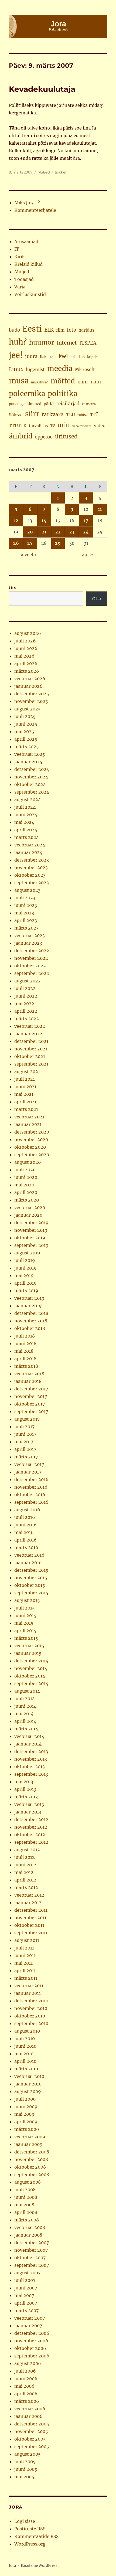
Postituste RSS (30, 2529)
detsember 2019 (31, 1223)
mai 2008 (24, 2205)
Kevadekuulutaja (42, 89)
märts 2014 (26, 1729)
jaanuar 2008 (28, 2235)
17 (86, 520)
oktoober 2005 (30, 2439)
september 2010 (31, 2023)
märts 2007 (26, 2310)
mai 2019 (24, 1275)
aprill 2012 (25, 1880)
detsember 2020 (32, 1132)
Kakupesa (48, 357)
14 (44, 520)
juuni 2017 (25, 1434)
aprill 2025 (26, 739)
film (60, 330)
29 (58, 543)
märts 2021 (26, 1109)
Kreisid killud (28, 264)
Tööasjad (24, 279)
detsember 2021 (31, 1041)
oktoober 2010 (30, 2016)
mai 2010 (24, 2054)
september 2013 (31, 1774)
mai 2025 (24, 731)
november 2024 (31, 777)
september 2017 (31, 1411)
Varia (20, 287)
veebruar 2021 (29, 1117)
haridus (86, 330)
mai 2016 (24, 1532)
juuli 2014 (25, 1699)
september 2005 (32, 2446)
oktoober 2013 (30, 1767)
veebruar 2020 (30, 1207)
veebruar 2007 (30, 2318)
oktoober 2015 (30, 1585)
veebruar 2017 (29, 1464)
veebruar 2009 (30, 2137)
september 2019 (31, 1245)
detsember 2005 (32, 2424)
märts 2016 (26, 1547)
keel (63, 356)
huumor (42, 342)
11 (100, 509)
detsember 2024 (32, 769)
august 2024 (28, 799)
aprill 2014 (25, 1721)
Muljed (44, 172)
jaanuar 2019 (28, 1306)
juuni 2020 (26, 1177)
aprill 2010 (25, 2061)
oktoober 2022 (30, 966)
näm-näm (89, 382)
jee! (16, 355)
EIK (49, 330)
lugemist (35, 369)
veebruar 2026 (30, 679)
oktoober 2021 (30, 1056)
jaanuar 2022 (28, 1034)
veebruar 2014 (29, 1736)
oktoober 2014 (30, 1676)
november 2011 (30, 1918)
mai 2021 (24, 1094)
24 (86, 532)
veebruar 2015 (29, 1646)
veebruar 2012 (29, 1895)
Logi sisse (25, 2521)
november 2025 (31, 701)
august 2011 (27, 1940)
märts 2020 (27, 1200)
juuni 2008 (26, 2197)
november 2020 (31, 1139)
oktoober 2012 (30, 1835)
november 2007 (31, 2250)
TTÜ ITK (18, 426)
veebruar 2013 (29, 1804)
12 (16, 520)
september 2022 (32, 973)
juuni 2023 (26, 905)
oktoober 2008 (30, 2167)
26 (16, 543)
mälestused (40, 382)
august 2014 (27, 1691)
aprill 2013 (25, 1789)
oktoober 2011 (29, 1925)
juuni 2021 (25, 1087)
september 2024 (32, 792)
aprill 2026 (26, 663)
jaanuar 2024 (28, 852)
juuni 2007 (26, 2288)
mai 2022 (24, 1003)
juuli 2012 (25, 1857)
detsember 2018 (31, 1313)
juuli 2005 (25, 2462)
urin (64, 425)
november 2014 (31, 1668)
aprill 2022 (26, 1011)
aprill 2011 (25, 1971)
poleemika (27, 394)
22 (58, 532)
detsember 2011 (31, 1910)
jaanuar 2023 (28, 943)
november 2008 (31, 2159)
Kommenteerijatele (35, 210)
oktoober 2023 (30, 875)
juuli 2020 (25, 1170)
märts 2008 (27, 2220)
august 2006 (28, 2363)
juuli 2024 (25, 807)
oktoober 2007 (30, 2258)
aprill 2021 (25, 1102)
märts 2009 (27, 2129)
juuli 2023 (25, 898)
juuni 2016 (25, 1525)
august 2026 (28, 633)
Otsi (13, 588)
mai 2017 (24, 1442)
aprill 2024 (26, 830)
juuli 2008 (25, 2190)
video (100, 426)
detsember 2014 (31, 1661)
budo (14, 330)
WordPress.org (30, 2544)
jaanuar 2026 (28, 686)
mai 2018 (24, 1351)
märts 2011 (26, 1978)
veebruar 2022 (30, 1026)
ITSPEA (88, 343)
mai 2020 (24, 1185)
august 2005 (28, 2454)
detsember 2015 (31, 1570)
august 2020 (28, 1162)
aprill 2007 (26, 2303)
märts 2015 (26, 1638)
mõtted (63, 381)
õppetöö (44, 437)
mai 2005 (24, 2477)
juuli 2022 (25, 988)
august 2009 (28, 2091)
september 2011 (31, 1933)
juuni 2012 (25, 1865)
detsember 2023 (32, 860)
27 (30, 543)
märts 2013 (26, 1797)
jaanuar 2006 (28, 2416)
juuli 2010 (25, 2039)
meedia (60, 368)
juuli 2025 (25, 716)
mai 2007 (24, 2295)
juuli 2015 (25, 1608)
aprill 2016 (25, 1540)
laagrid (92, 357)
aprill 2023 (26, 920)
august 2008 (28, 2182)
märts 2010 (26, 2069)
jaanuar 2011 (28, 1993)
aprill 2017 (25, 1449)
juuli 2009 (25, 2099)
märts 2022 (27, 1019)
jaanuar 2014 (28, 1744)
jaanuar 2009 (28, 2144)
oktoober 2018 (30, 1328)
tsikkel (61, 172)
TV (53, 426)
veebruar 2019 (29, 1298)
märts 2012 (26, 1887)
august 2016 (27, 1510)
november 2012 (31, 1827)
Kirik (20, 257)
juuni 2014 (25, 1706)
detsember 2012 (31, 1819)
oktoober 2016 (30, 1495)
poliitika (63, 394)
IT (17, 249)
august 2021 (27, 1071)
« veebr (28, 554)
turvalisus (38, 426)
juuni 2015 (25, 1615)
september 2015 (31, 1593)
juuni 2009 (26, 2107)
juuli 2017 (24, 1427)
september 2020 (32, 1155)
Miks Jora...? (27, 203)
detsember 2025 (32, 694)
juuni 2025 (26, 724)
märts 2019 (26, 1291)
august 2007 (27, 2273)
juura (31, 356)
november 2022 (31, 958)
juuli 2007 (25, 2280)
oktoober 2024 (30, 784)
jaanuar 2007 (28, 2326)
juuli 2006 (25, 2371)
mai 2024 (24, 822)
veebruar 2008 (30, 2227)
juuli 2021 (25, 1079)
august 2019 (27, 1253)
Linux (16, 369)
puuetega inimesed (25, 404)
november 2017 (31, 1396)
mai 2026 (24, 656)
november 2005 (31, 2431)
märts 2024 (27, 837)
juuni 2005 (26, 2469)
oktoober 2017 (30, 1404)
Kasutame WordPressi (40, 2566)
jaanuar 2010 (28, 2084)
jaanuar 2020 (28, 1215)
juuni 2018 (25, 1343)
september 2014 (31, 1683)
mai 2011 (23, 1963)
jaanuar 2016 (28, 1563)
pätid (49, 404)
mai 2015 (24, 1623)
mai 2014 (24, 1714)
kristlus (78, 357)
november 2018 (31, 1321)
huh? (18, 342)
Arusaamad (26, 241)
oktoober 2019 (30, 1238)
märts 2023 (26, 928)
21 (44, 532)
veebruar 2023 (30, 935)
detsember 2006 (32, 2333)
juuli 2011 (24, 1948)
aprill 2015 (25, 1631)
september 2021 (31, 1064)
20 (30, 532)
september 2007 (32, 2265)
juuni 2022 (26, 996)
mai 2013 (24, 1782)
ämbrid (21, 436)
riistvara (89, 404)
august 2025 (28, 709)
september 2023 (32, 883)
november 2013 (31, 1759)
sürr (32, 414)
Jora (12, 2566)
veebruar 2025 (30, 754)
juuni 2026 (26, 648)
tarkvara (53, 415)
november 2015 (31, 1578)
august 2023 (27, 890)
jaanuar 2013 (28, 1812)
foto (71, 330)
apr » (88, 554)
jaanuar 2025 (28, 762)
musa (19, 381)
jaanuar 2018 (28, 1381)
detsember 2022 (32, 951)
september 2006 (32, 2356)
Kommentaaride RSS (37, 2536)
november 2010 (31, 2008)
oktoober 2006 (30, 2348)
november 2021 (31, 1049)
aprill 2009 (26, 2122)
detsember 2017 (31, 1389)
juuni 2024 (26, 815)
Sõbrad (16, 415)
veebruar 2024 (30, 845)
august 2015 (27, 1600)
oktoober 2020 (30, 1147)
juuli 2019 (25, 1260)
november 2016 (31, 1487)
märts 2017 (26, 1457)
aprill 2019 (25, 1283)
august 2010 (27, 2031)
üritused (66, 437)
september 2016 (31, 1502)
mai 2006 (24, 2386)
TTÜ (94, 415)
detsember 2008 (32, 2152)
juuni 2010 (25, 2046)
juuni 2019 (25, 1268)
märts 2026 (27, 671)
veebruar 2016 (29, 1555)
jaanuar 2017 (28, 1472)
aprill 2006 (26, 2394)
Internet (67, 343)
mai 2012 (24, 1872)
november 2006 (31, 2341)
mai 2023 (24, 913)
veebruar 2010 (29, 2076)
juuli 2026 (25, 641)
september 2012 (31, 1842)
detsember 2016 (31, 1479)
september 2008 (32, 2175)
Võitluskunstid (30, 294)
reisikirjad (68, 404)
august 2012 (27, 1850)
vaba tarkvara (82, 426)
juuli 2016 (25, 1517)
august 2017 (27, 1419)
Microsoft (85, 370)
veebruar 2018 (29, 1374)
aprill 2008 (26, 2212)
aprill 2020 (26, 1192)
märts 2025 (27, 747)
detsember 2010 (31, 2001)
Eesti (32, 329)
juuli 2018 (25, 1336)
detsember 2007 (32, 2242)
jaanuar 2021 (28, 1124)
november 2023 (31, 867)
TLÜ (71, 415)
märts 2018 (26, 1366)
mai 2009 (24, 2114)
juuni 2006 (26, 2378)
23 (72, 532)
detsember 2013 (31, 1751)
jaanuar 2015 (28, 1653)
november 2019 (31, 1230)
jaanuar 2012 (28, 1903)
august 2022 (28, 981)
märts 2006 (27, 2401)
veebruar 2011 (29, 1986)
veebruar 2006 (30, 2409)
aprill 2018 (25, 1359)
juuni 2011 (25, 1955)
